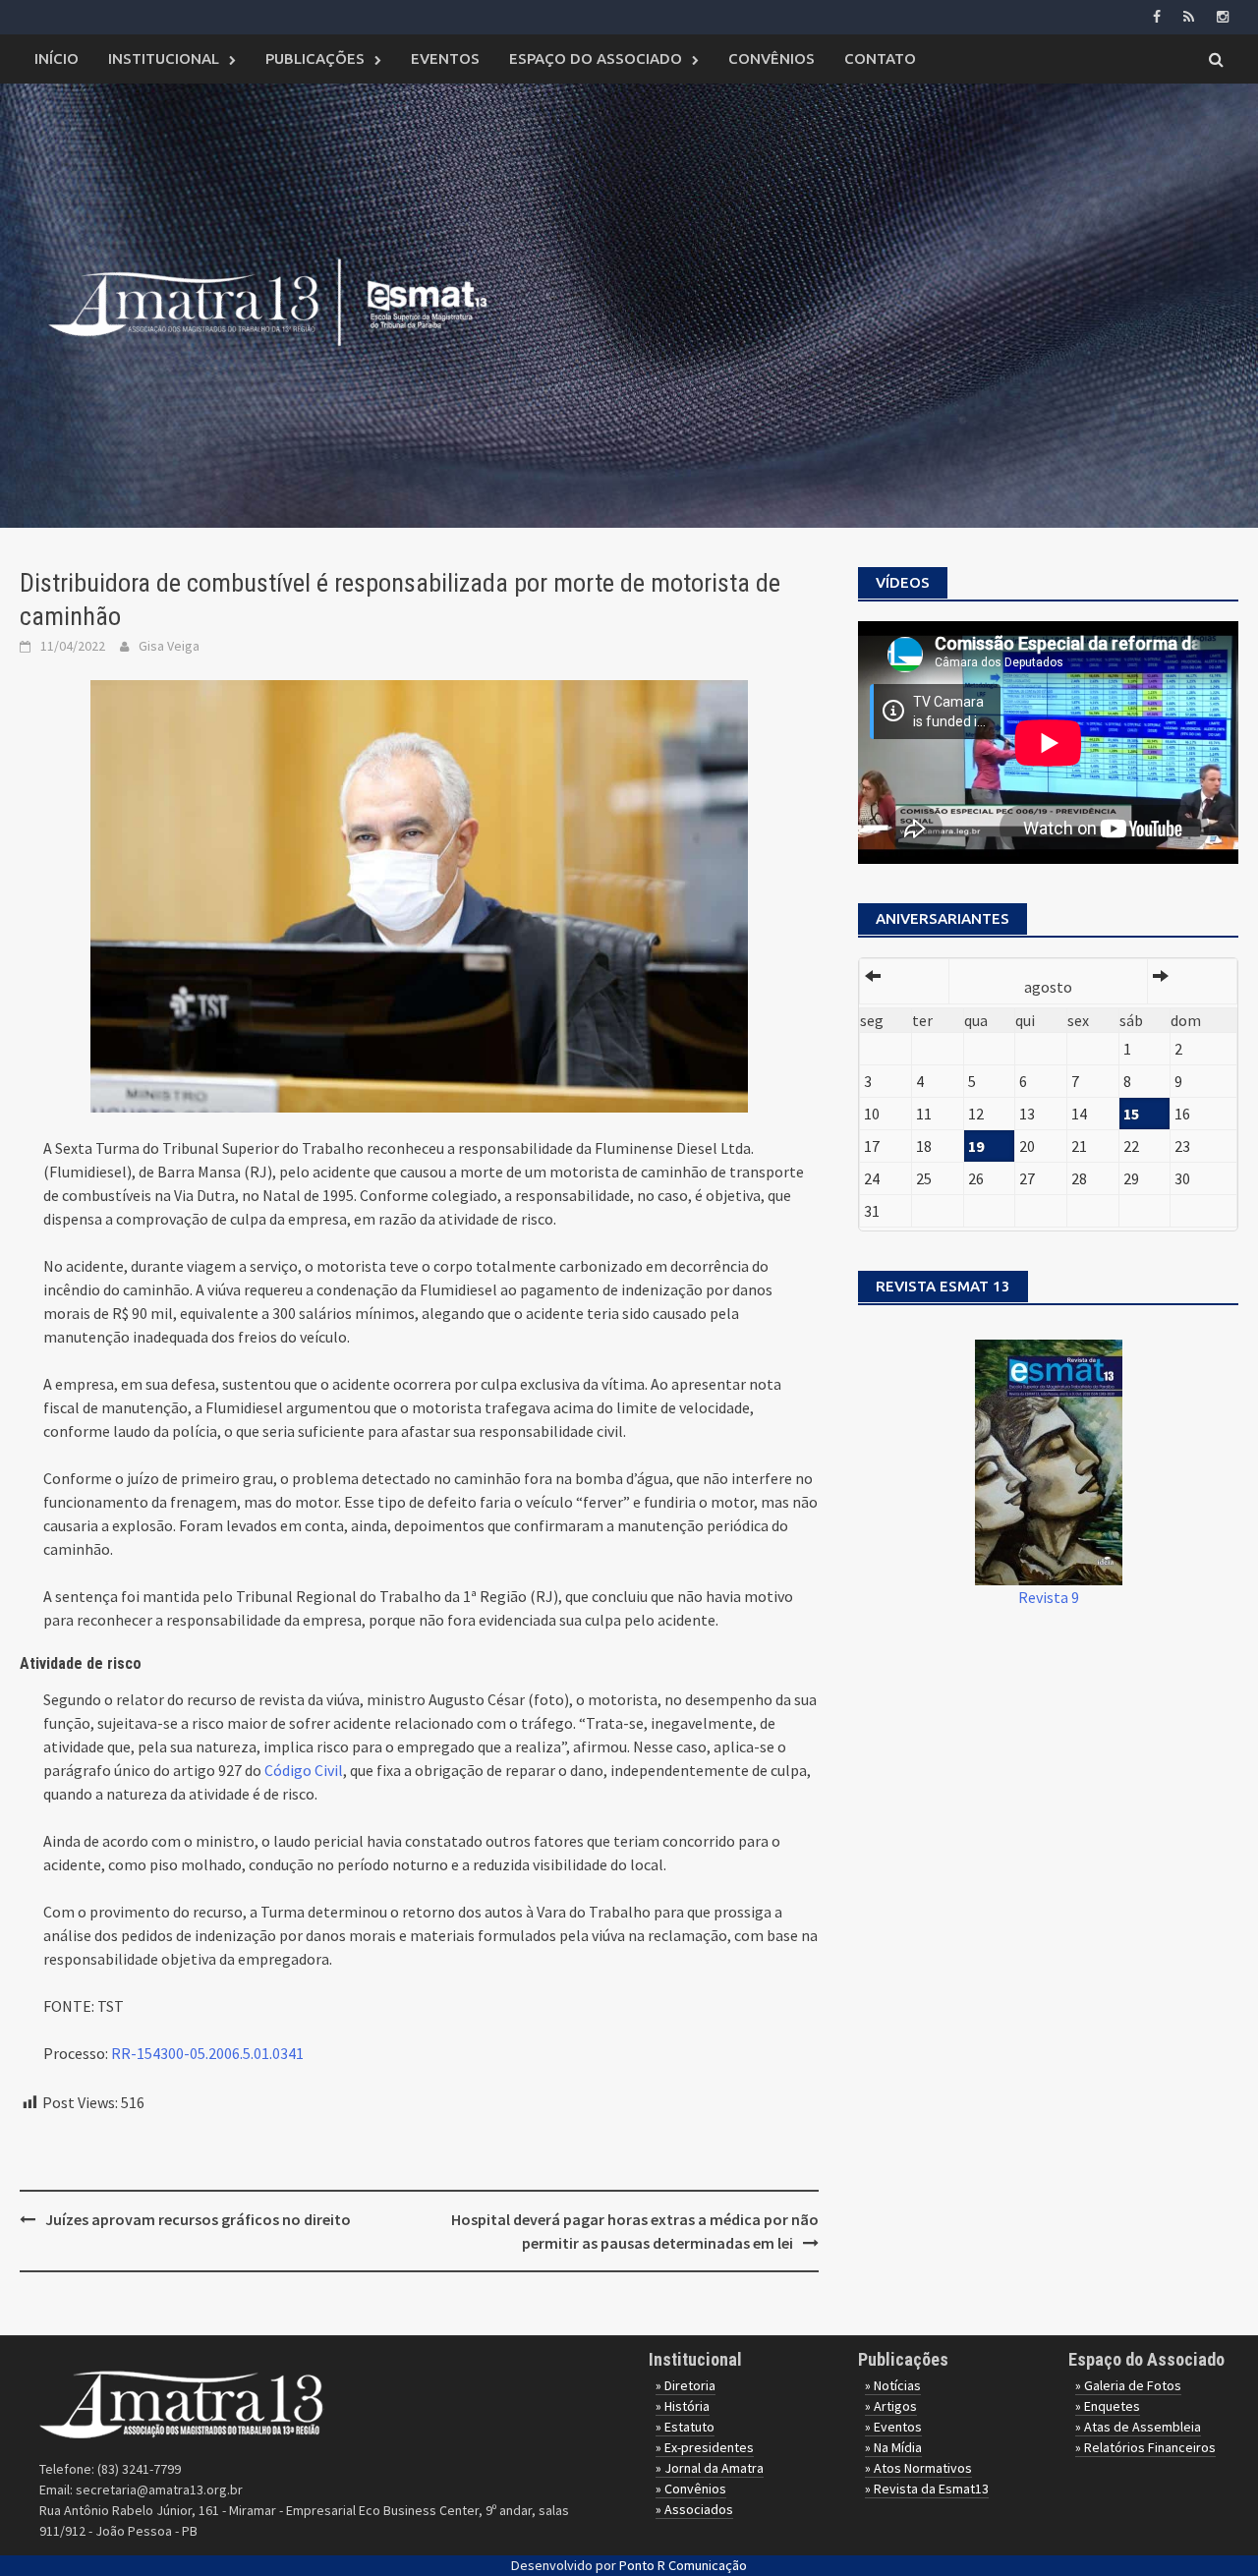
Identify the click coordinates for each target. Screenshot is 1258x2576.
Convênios (772, 58)
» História (683, 2406)
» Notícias (893, 2385)
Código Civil (304, 1770)
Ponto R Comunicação (683, 2565)
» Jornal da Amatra (710, 2468)
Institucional (164, 58)
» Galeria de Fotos (1128, 2385)
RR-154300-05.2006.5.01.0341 (207, 2053)
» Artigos (891, 2406)
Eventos (445, 58)
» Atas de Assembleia (1138, 2427)
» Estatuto (685, 2427)
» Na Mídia (893, 2447)
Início (57, 58)
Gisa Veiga (169, 646)
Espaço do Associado (596, 58)
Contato (880, 58)
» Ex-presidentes (705, 2447)
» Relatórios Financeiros (1145, 2447)
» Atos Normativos (918, 2468)
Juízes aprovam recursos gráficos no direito (198, 2219)
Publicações (315, 58)
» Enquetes (1108, 2406)
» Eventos (893, 2427)
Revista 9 (1049, 1597)
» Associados (694, 2509)
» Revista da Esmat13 (927, 2489)
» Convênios (691, 2489)
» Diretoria (686, 2385)
